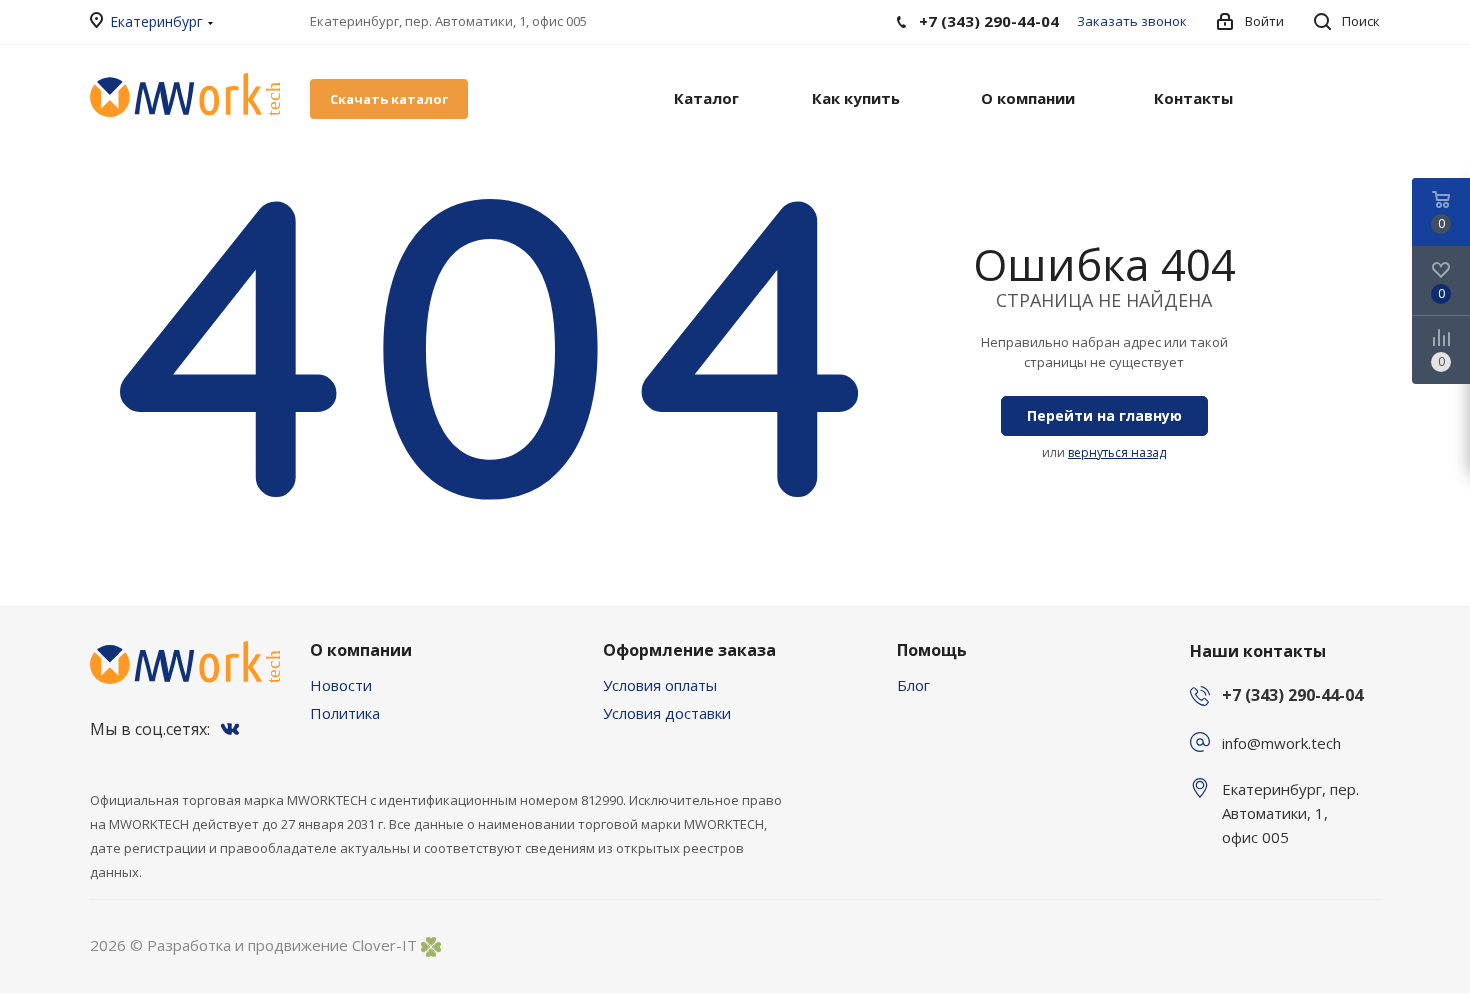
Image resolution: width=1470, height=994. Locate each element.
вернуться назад (1117, 452)
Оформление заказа (689, 650)
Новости (341, 685)
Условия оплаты (660, 685)
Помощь (932, 650)
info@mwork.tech (1281, 743)
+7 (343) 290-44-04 (1292, 695)
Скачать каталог (389, 99)
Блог (913, 685)
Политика (345, 713)
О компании (361, 650)
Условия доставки (667, 713)
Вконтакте (230, 729)
